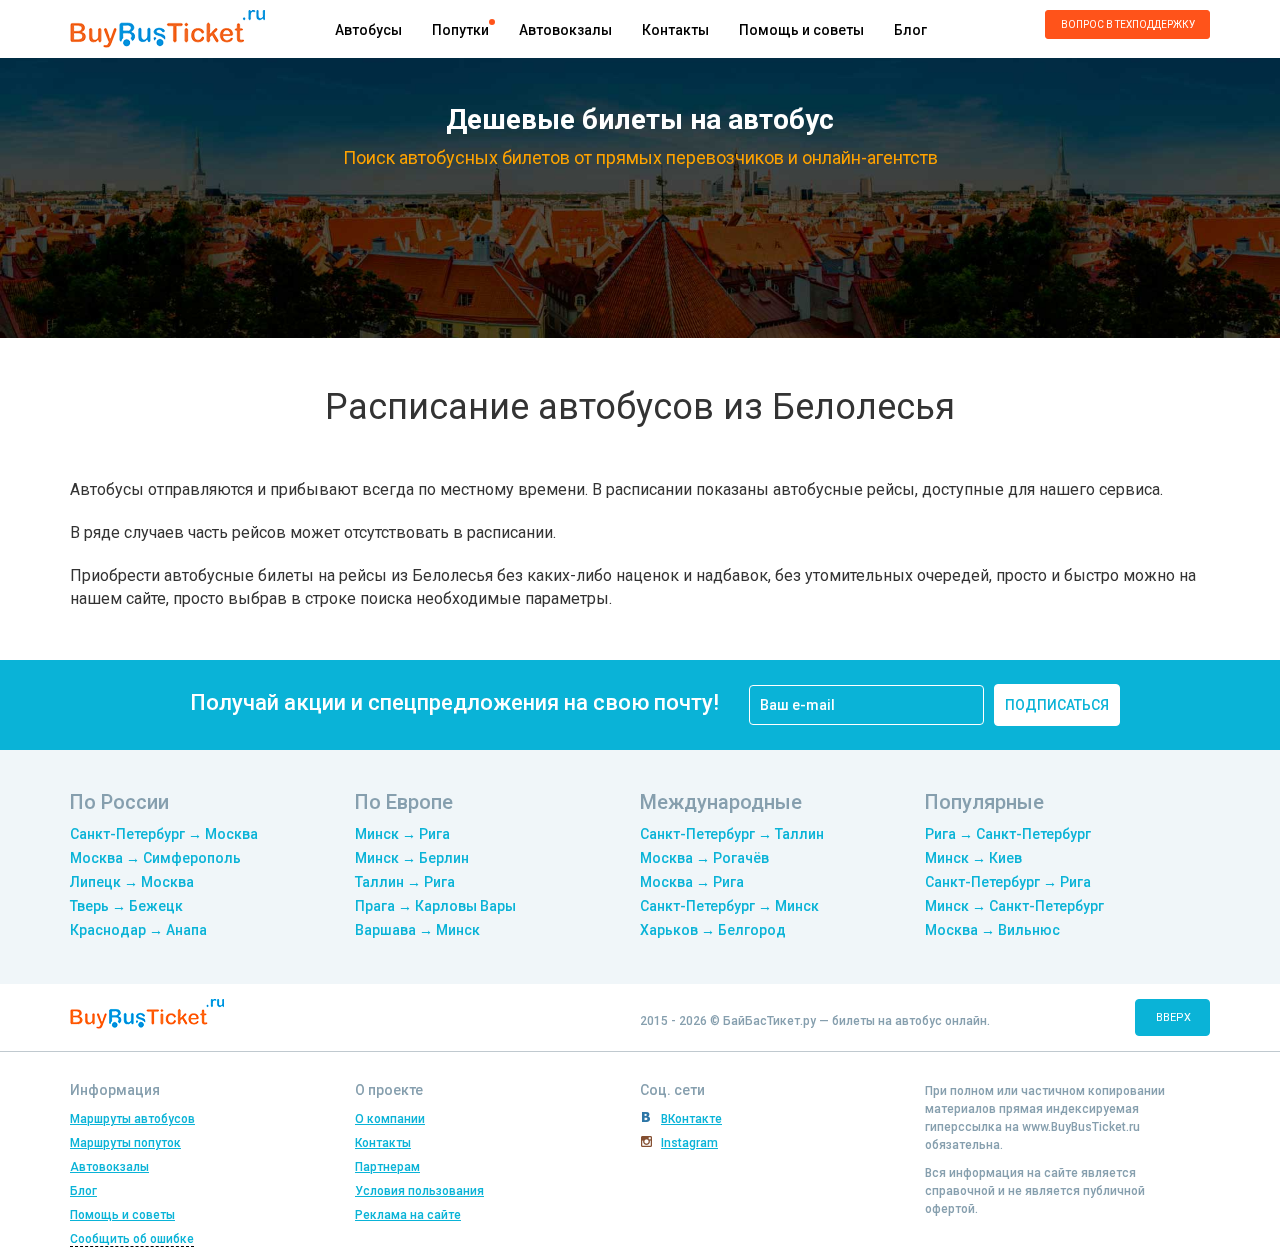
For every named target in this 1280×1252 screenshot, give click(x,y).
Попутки (460, 30)
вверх (1173, 1017)
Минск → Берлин (412, 858)
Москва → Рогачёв (704, 858)
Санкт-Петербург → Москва (164, 834)
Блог (910, 30)
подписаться (1057, 705)
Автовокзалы (565, 30)
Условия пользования (419, 1191)
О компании (390, 1119)
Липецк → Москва (132, 882)
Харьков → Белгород (713, 930)
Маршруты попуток (125, 1143)
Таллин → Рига (405, 882)
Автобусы (368, 30)
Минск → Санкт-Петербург (1014, 906)
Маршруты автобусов (132, 1119)
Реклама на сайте (408, 1215)
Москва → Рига (692, 882)
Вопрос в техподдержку (1128, 24)
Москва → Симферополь (155, 858)
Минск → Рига (402, 834)
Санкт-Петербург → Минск (729, 906)
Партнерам (387, 1167)
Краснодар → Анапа (138, 930)
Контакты (675, 30)
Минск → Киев (973, 858)
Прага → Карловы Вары (435, 906)
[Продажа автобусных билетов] (167, 27)
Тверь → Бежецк (126, 906)
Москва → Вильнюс (992, 930)
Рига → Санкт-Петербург (1008, 834)
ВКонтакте (691, 1119)
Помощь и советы (801, 30)
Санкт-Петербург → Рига (1008, 882)
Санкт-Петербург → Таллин (732, 834)
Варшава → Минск (417, 930)
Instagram (689, 1143)
